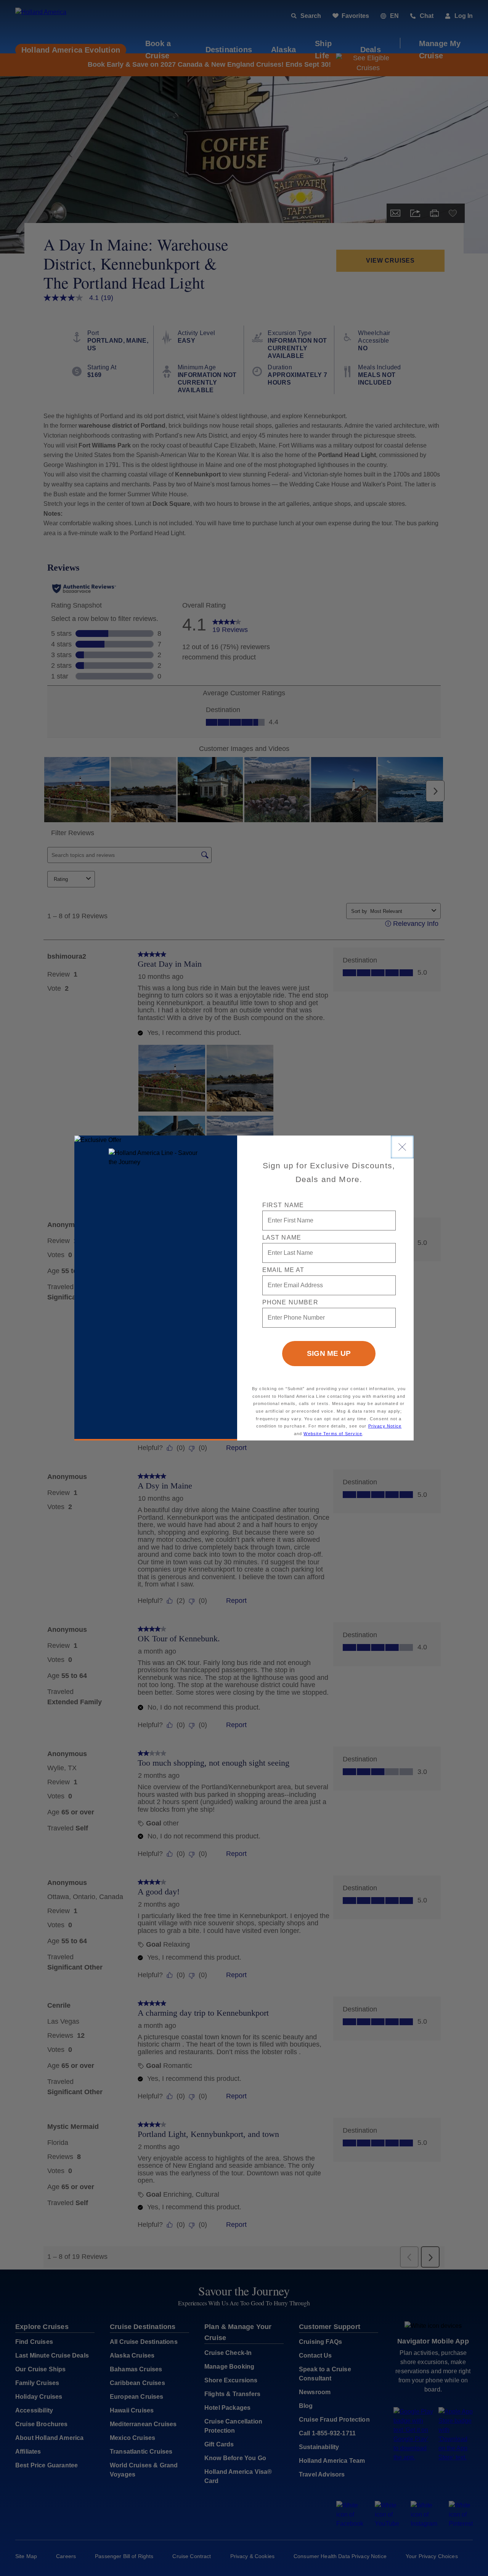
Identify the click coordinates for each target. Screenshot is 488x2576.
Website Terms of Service (333, 1434)
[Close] (402, 1147)
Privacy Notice (385, 1426)
